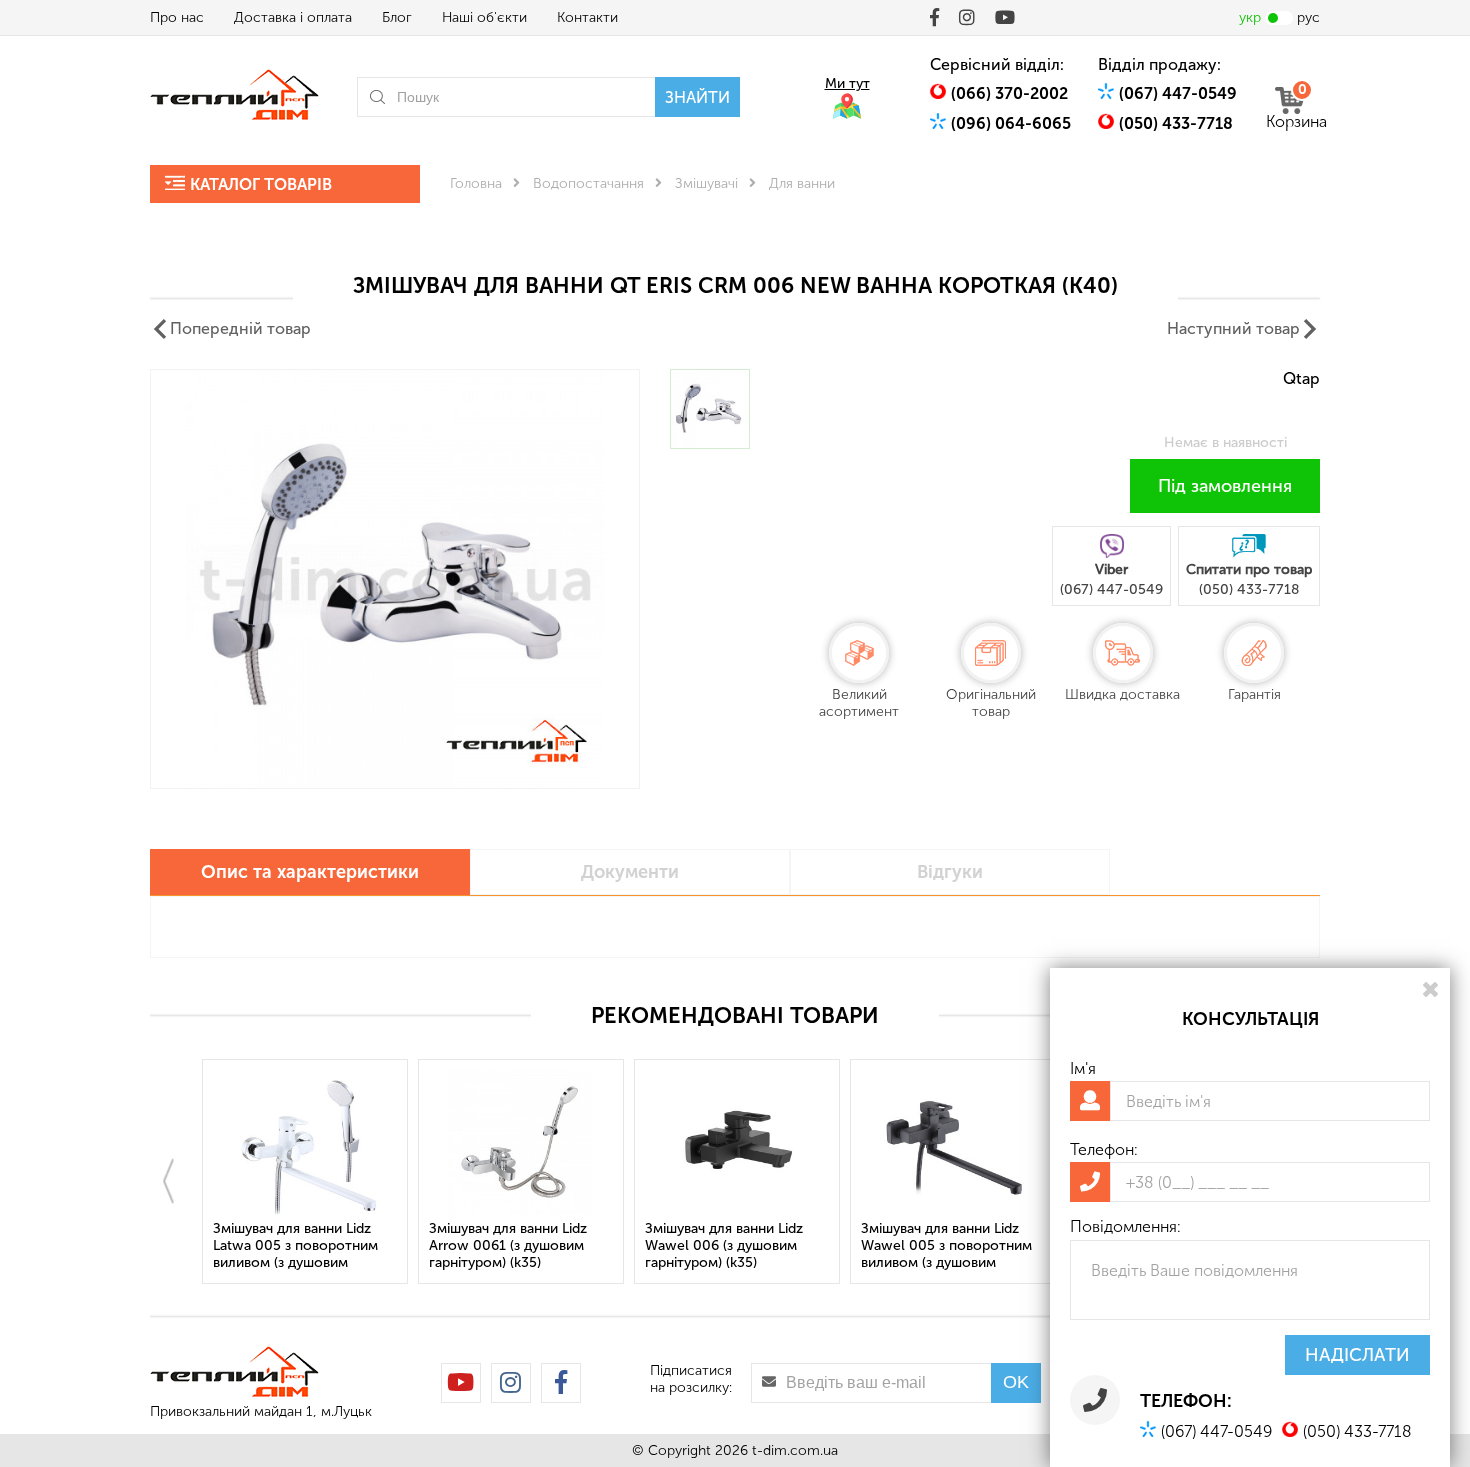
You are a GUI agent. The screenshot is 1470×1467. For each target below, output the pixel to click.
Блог (397, 17)
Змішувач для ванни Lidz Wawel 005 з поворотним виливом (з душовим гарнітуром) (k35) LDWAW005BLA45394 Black (953, 1246)
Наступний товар (1233, 328)
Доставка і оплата (293, 17)
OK (1016, 1382)
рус (1308, 17)
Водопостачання (588, 183)
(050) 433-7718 (1176, 123)
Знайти (697, 97)
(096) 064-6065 (1011, 123)
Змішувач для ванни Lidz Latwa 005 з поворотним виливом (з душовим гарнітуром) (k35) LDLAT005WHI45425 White (302, 1246)
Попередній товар (240, 328)
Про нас (177, 17)
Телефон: (1104, 1149)
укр (1250, 17)
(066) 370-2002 (1009, 93)
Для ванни (802, 183)
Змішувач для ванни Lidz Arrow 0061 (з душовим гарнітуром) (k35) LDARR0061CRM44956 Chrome (508, 1246)
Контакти (587, 17)
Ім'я (1083, 1068)
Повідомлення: (1125, 1226)
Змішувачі (706, 183)
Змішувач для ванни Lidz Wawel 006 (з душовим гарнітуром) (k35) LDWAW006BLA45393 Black (736, 1246)
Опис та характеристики (310, 872)
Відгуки (950, 872)
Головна (476, 183)
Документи (630, 872)
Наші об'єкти (484, 17)
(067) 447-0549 (1178, 93)
